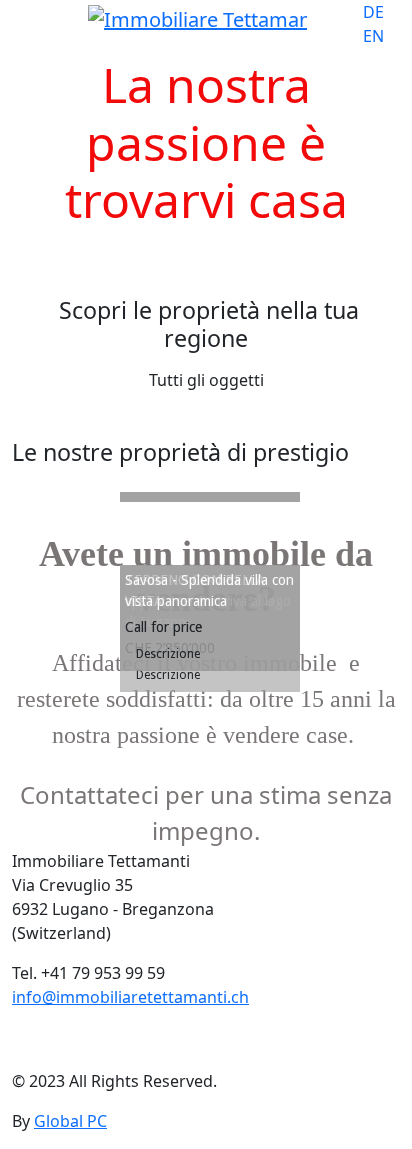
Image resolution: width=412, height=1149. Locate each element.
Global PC (70, 1121)
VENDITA (45, 255)
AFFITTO (139, 255)
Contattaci (72, 1046)
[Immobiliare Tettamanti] (197, 20)
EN (373, 36)
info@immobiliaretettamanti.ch (130, 997)
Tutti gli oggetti (206, 380)
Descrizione (169, 654)
